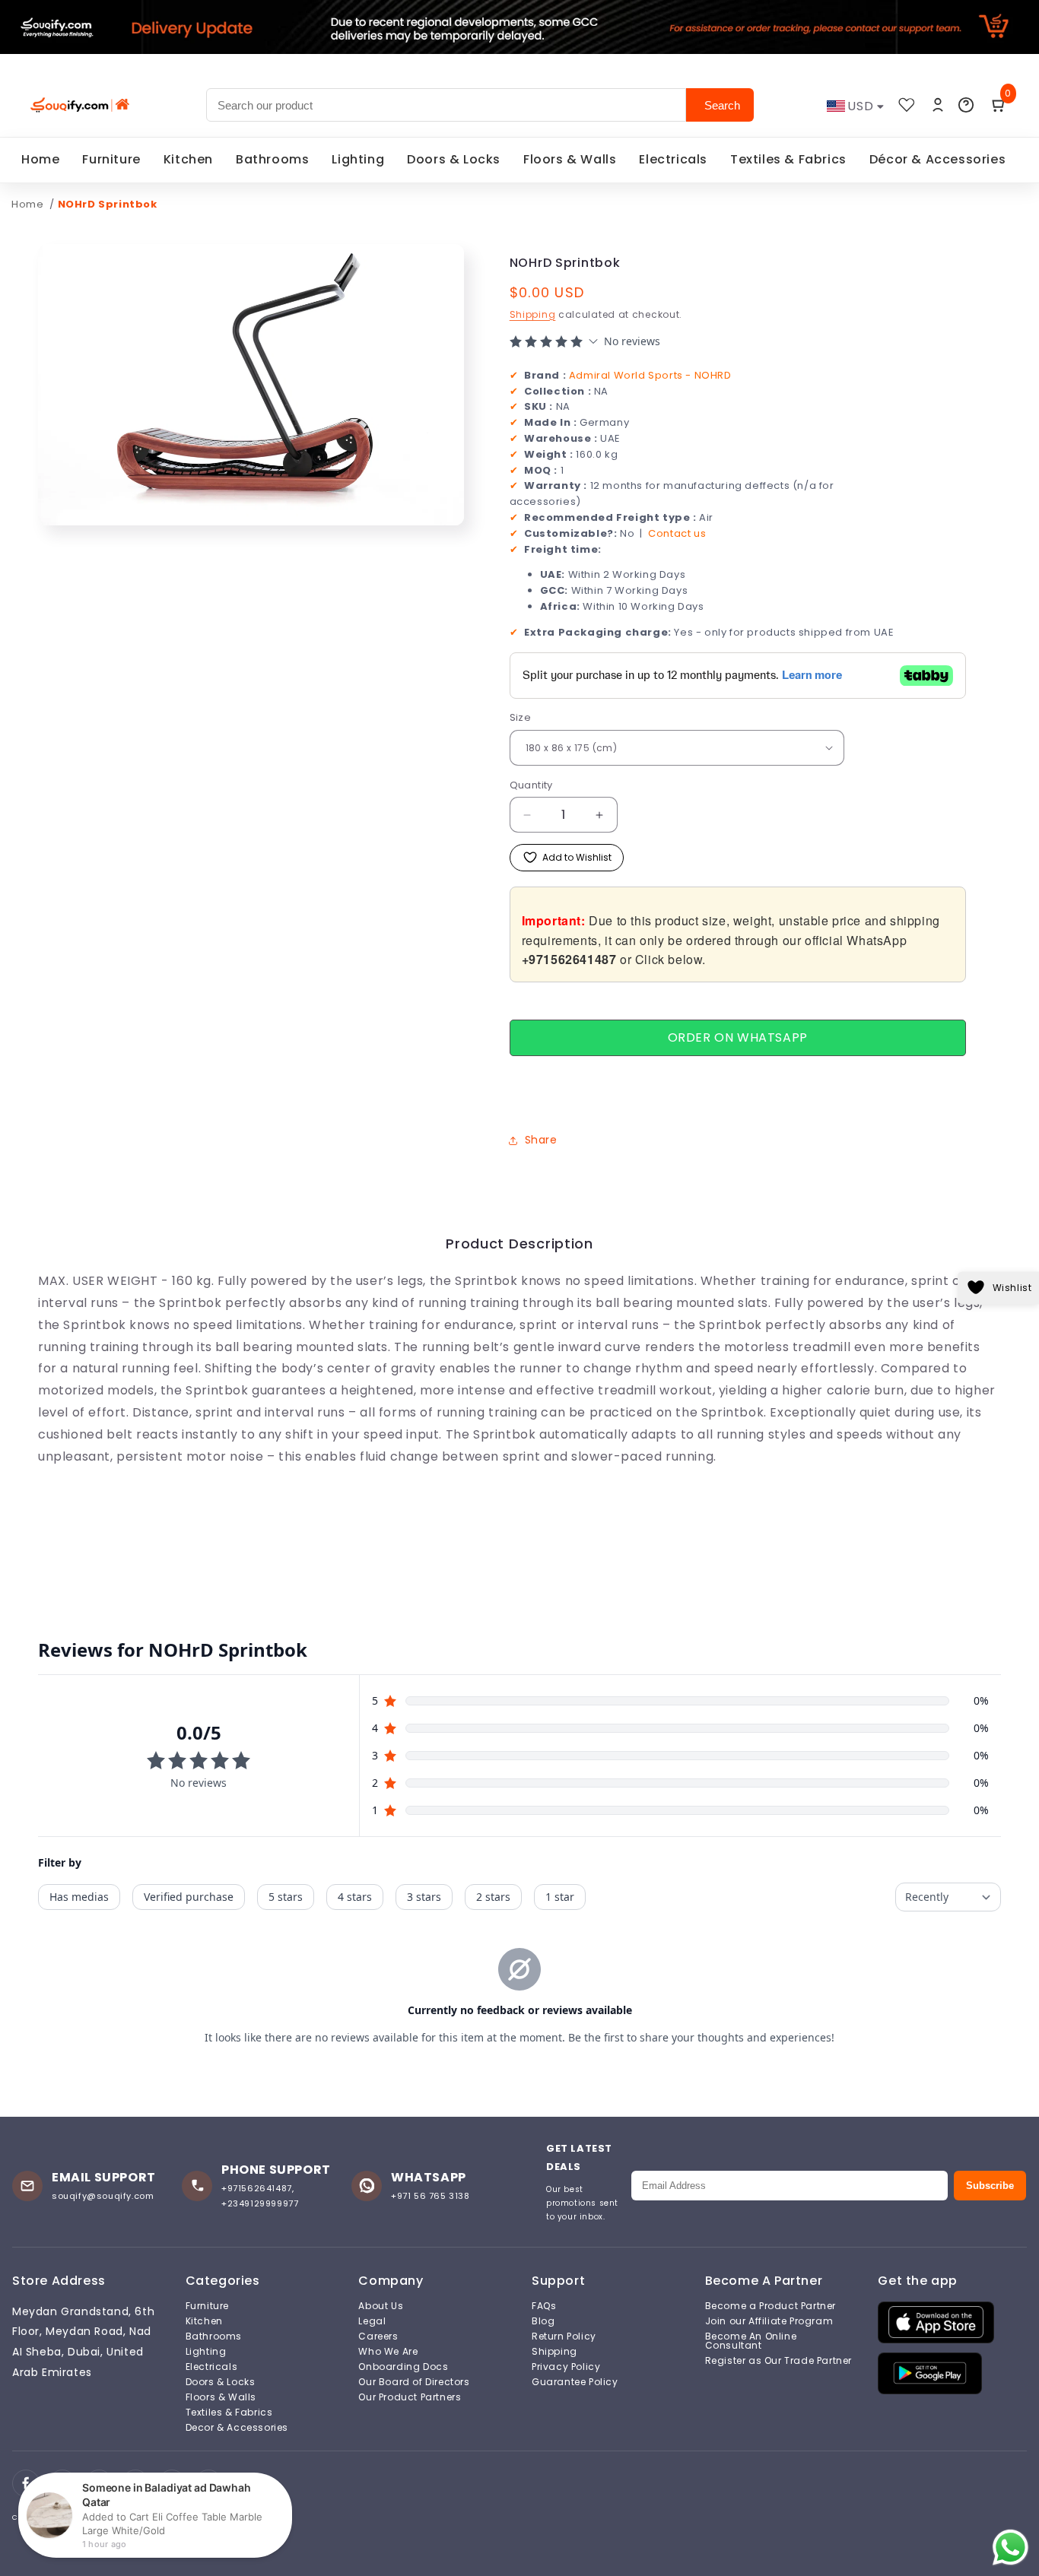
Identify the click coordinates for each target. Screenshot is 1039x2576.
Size (521, 717)
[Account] (938, 105)
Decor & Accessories (237, 2428)
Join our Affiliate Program (769, 2321)
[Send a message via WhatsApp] (1010, 2547)
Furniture (111, 159)
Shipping (533, 314)
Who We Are (388, 2352)
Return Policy (564, 2336)
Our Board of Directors (414, 2382)
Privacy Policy (566, 2367)
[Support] (966, 105)
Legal (372, 2321)
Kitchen (188, 159)
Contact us (677, 533)
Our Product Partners (410, 2397)
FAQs (544, 2306)
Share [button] (541, 1140)
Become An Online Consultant (751, 2341)
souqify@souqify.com (103, 2196)
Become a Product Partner (771, 2306)
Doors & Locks (454, 159)
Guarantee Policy (575, 2382)
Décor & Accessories (937, 159)
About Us (381, 2306)
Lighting (358, 159)
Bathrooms (272, 159)
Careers (378, 2336)
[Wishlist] (907, 105)
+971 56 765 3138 (431, 2196)
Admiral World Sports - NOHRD (650, 375)
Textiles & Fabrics (788, 159)
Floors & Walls (570, 159)
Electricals (673, 159)
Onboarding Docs (403, 2367)
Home (40, 159)
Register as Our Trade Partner (778, 2361)
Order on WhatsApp (738, 1037)
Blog (543, 2321)
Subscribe (990, 2186)
